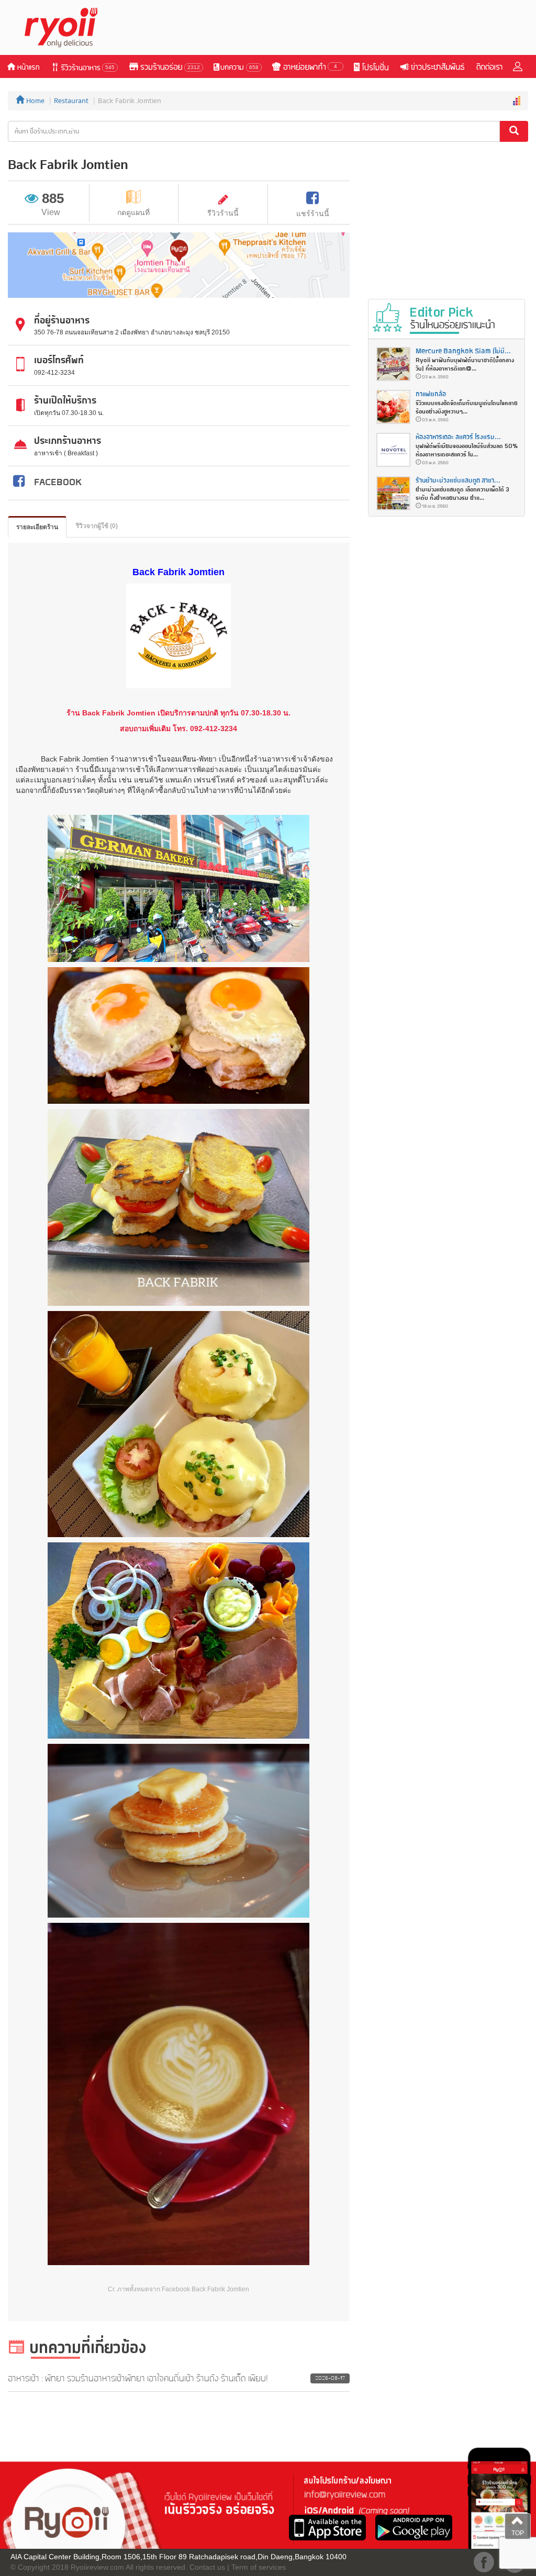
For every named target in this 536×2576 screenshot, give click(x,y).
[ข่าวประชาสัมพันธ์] (432, 66)
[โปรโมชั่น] (371, 66)
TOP (518, 2533)
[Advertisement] (338, 28)
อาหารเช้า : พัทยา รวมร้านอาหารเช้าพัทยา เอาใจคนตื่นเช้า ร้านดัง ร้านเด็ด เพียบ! (138, 2379)
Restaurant (71, 101)
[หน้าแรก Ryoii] (67, 27)
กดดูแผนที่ (133, 212)
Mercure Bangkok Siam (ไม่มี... (463, 351)
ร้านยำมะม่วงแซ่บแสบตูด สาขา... (458, 481)
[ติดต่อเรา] (489, 66)
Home (34, 101)
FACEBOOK (58, 483)
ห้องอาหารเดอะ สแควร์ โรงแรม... (458, 437)
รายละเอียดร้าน (37, 527)
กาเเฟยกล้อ (431, 394)
